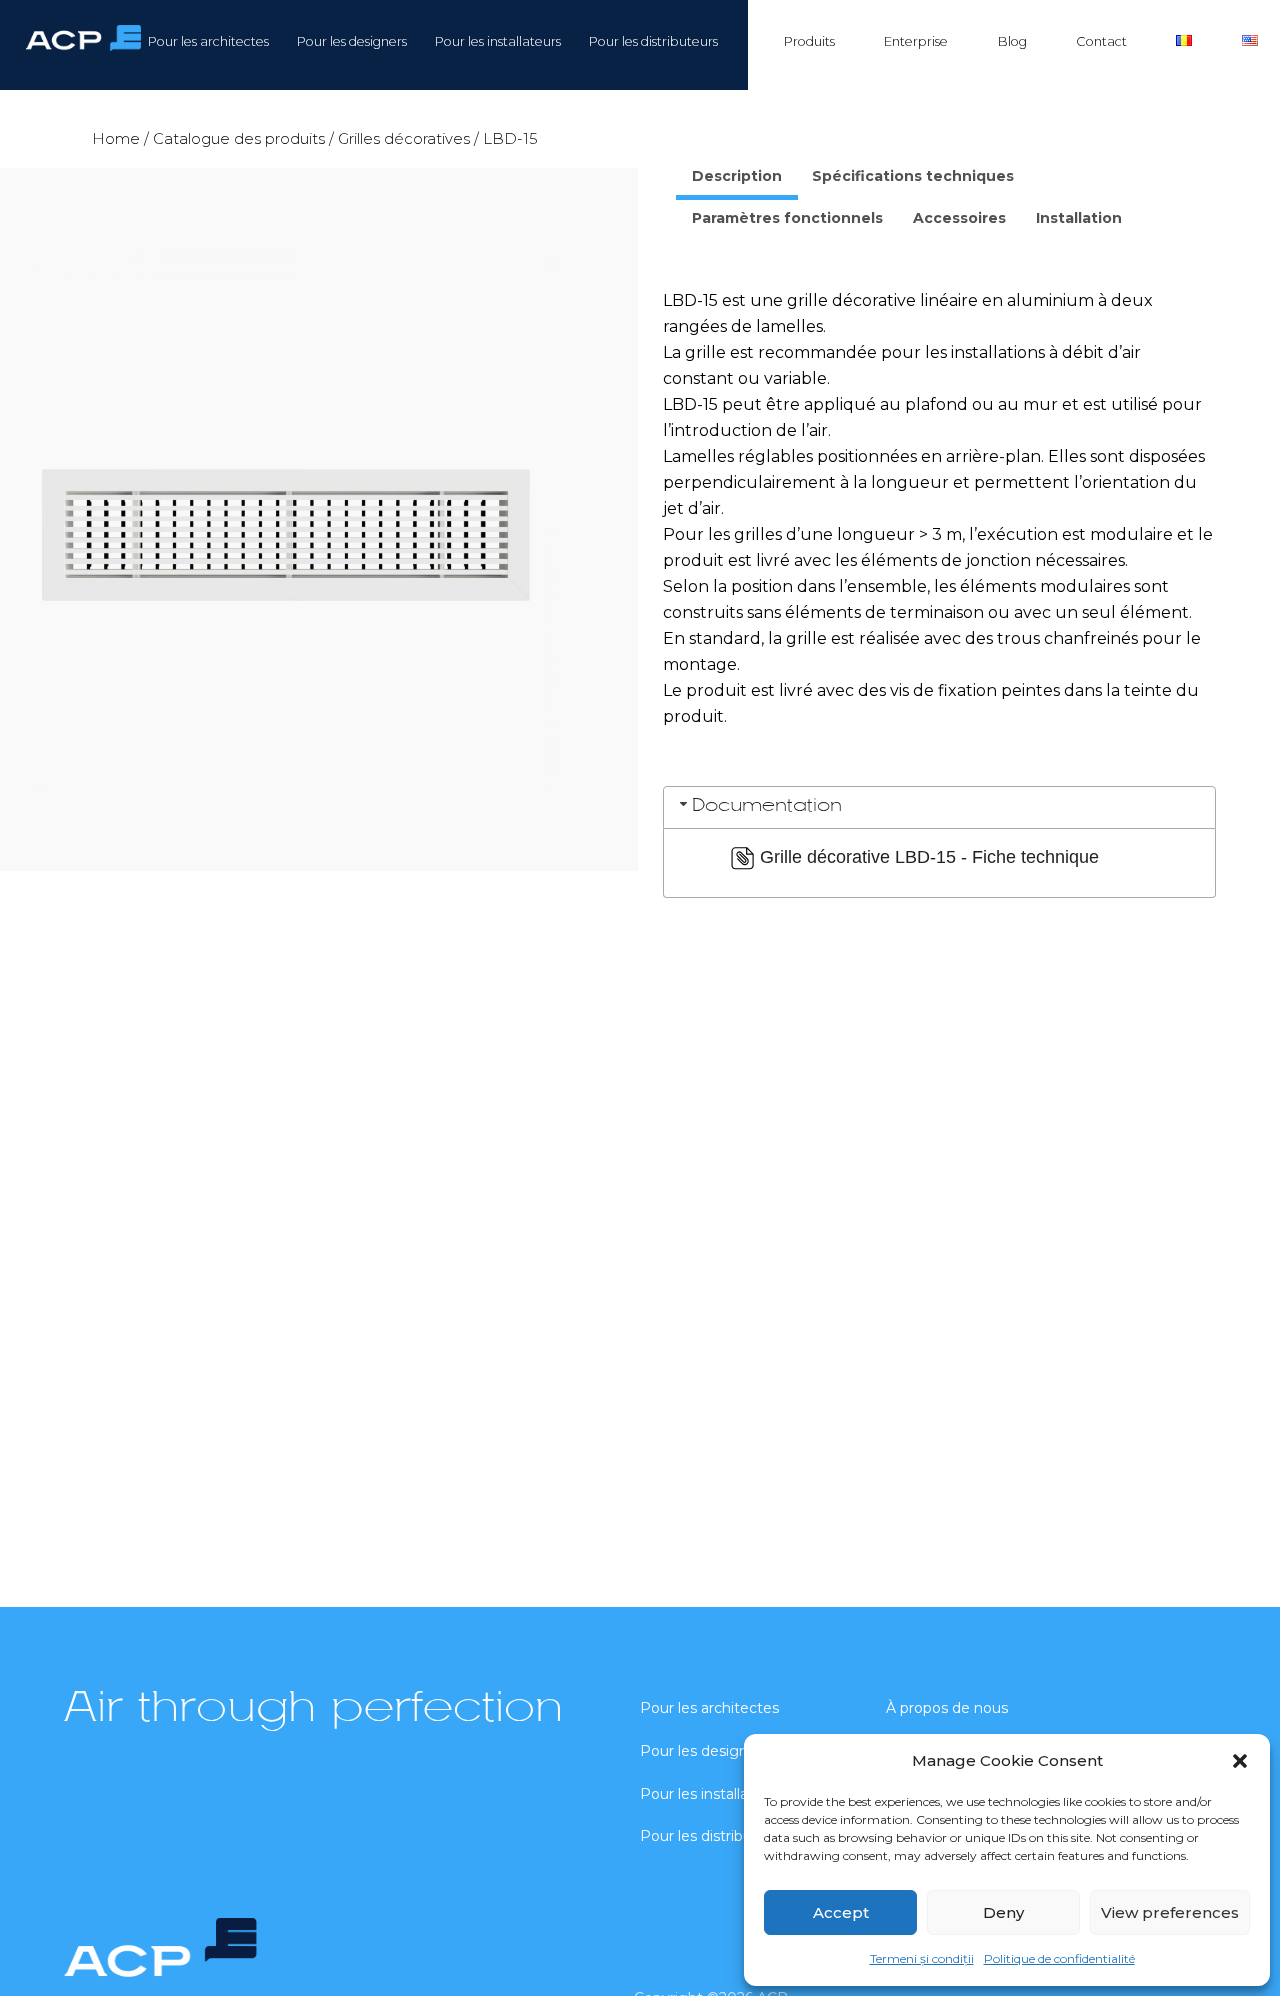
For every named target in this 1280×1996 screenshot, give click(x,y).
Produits (809, 41)
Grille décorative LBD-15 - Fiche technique (929, 857)
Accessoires (959, 218)
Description (737, 176)
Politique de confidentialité (1059, 1958)
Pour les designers (352, 41)
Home (116, 139)
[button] (1240, 1761)
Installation (1079, 218)
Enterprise (916, 41)
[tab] (737, 179)
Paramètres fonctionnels (787, 218)
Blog (1012, 41)
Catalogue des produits (239, 139)
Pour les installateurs (498, 41)
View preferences (1170, 1912)
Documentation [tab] (767, 806)
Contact (1101, 41)
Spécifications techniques (913, 176)
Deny (1003, 1912)
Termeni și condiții (922, 1958)
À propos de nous (947, 1708)
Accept (841, 1912)
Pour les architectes (208, 41)
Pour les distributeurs (653, 41)
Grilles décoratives (404, 139)
